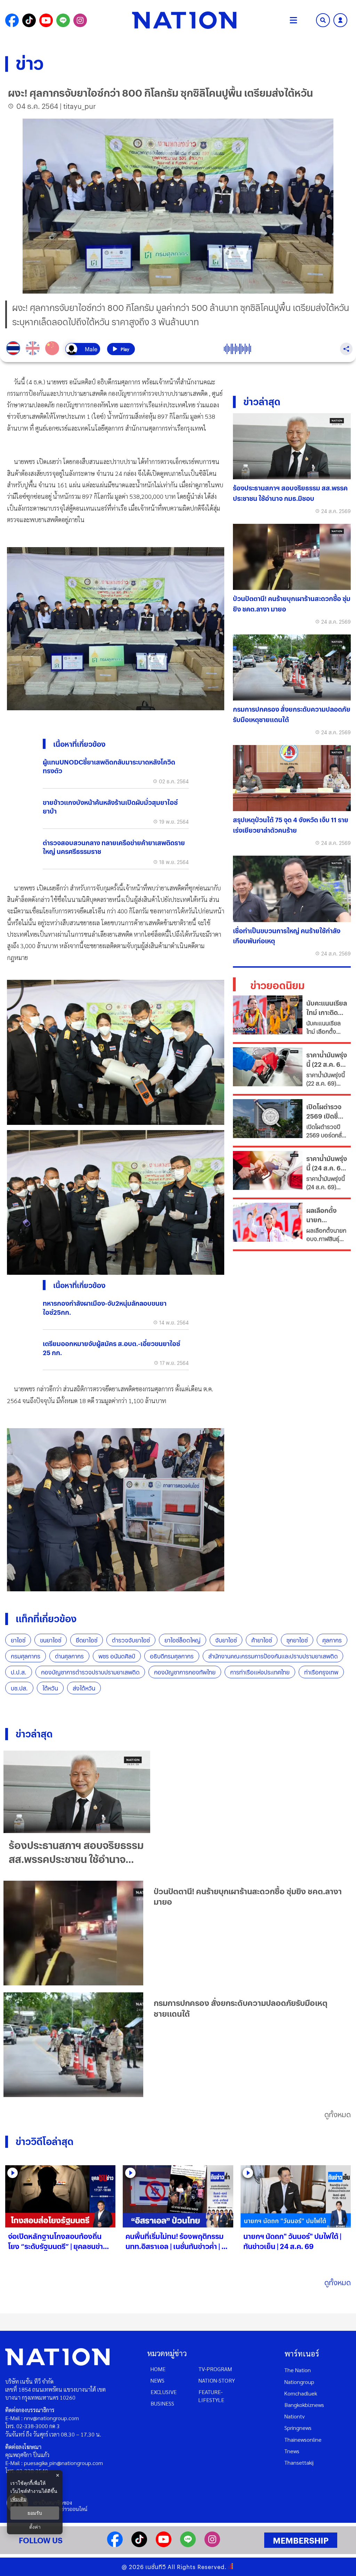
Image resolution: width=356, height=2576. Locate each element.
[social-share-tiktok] (29, 20)
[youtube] (164, 2545)
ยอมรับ (35, 2513)
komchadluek (301, 2393)
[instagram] (212, 2545)
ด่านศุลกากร (69, 1656)
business (162, 2403)
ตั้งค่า (35, 2527)
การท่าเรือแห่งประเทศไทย (260, 1672)
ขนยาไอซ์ (51, 1640)
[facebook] (115, 2545)
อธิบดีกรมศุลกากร (172, 1656)
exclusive (164, 2392)
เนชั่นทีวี (156, 2567)
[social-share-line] (63, 20)
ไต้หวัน (50, 1688)
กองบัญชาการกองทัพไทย (185, 1672)
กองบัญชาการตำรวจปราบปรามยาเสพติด (90, 1672)
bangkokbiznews (304, 2405)
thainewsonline (303, 2439)
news (157, 2380)
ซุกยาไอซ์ (297, 1640)
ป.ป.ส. (19, 1672)
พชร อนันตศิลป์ (117, 1656)
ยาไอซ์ (18, 1640)
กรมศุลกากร (26, 1656)
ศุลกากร (332, 1640)
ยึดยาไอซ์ (87, 1640)
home (158, 2369)
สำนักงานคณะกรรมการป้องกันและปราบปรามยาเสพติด (273, 1656)
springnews (298, 2428)
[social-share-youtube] (46, 20)
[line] (188, 2545)
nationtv (294, 2416)
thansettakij (299, 2462)
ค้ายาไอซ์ (262, 1640)
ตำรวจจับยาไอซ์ (131, 1640)
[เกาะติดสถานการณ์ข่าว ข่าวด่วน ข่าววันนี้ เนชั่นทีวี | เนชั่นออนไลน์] (184, 20)
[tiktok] (139, 2545)
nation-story (217, 2380)
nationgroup (299, 2382)
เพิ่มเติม (18, 2499)
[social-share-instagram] (80, 20)
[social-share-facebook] (12, 20)
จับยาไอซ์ (226, 1640)
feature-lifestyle (211, 2396)
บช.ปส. (19, 1688)
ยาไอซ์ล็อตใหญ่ (183, 1640)
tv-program (215, 2369)
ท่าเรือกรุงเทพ (321, 1672)
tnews (292, 2451)
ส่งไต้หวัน (84, 1688)
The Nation (298, 2370)
